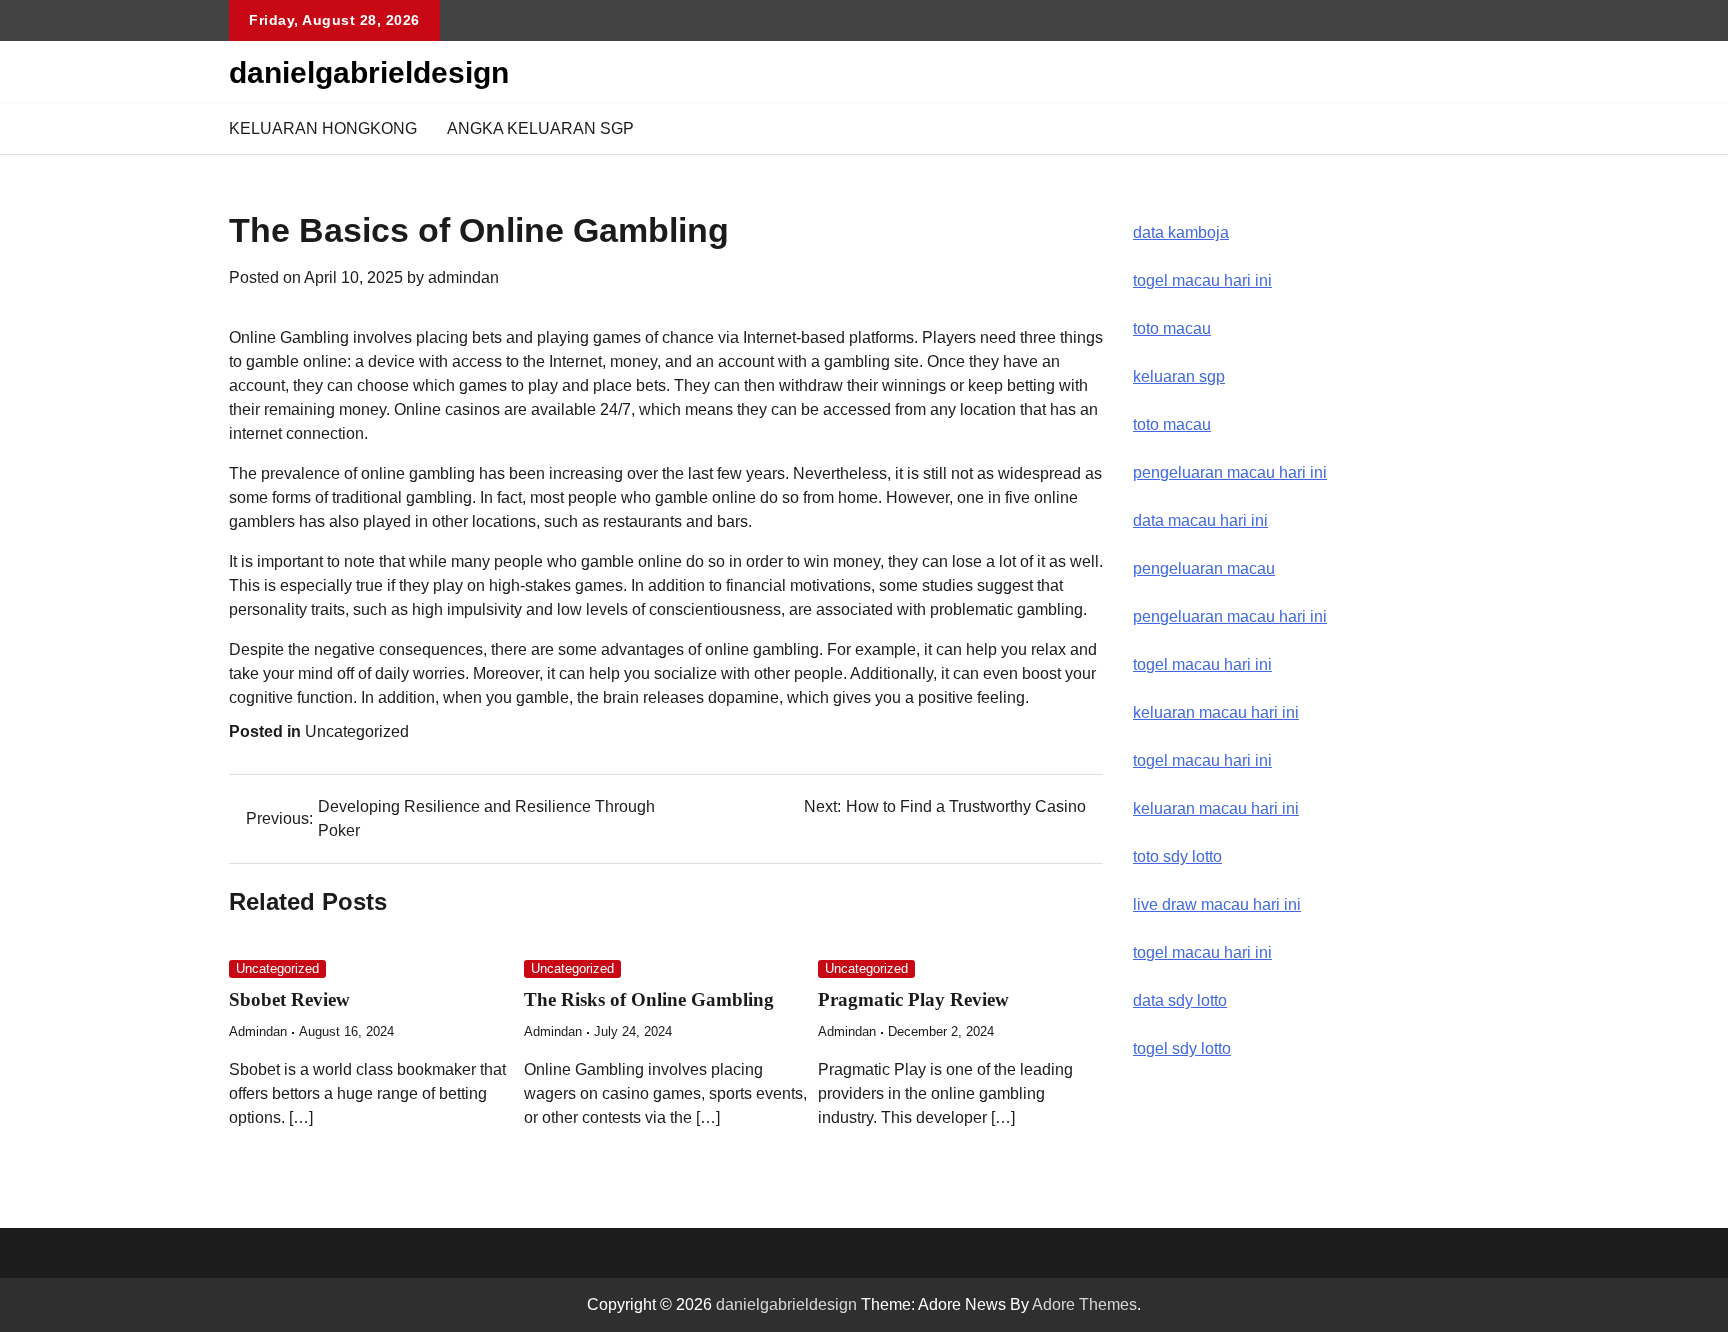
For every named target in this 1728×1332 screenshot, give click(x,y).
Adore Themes (1084, 1304)
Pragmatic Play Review (913, 999)
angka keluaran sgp (540, 128)
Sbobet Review (289, 999)
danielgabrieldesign (369, 72)
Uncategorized (357, 731)
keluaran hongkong (323, 128)
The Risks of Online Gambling (649, 999)
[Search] (1484, 129)
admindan (463, 277)
